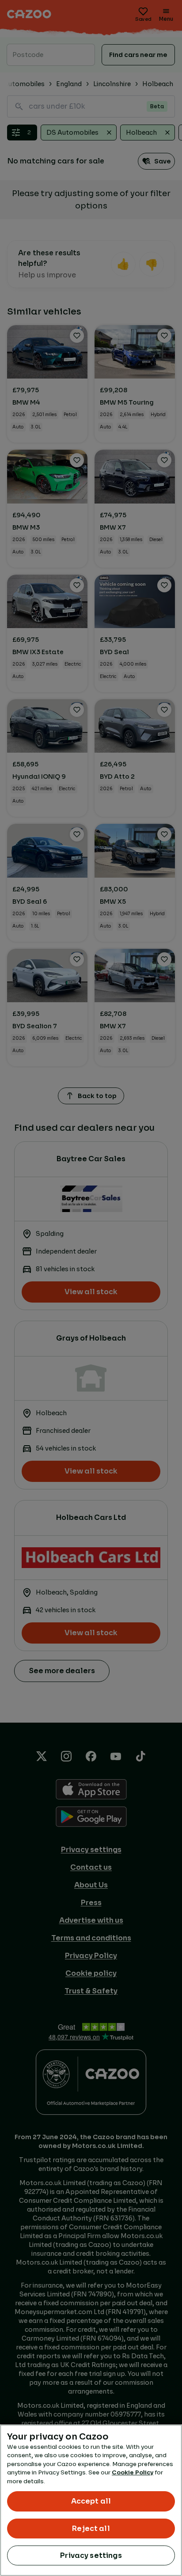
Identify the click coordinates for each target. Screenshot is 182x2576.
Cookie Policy (133, 2472)
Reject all (91, 2529)
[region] (91, 2500)
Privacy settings (91, 2555)
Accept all (91, 2501)
